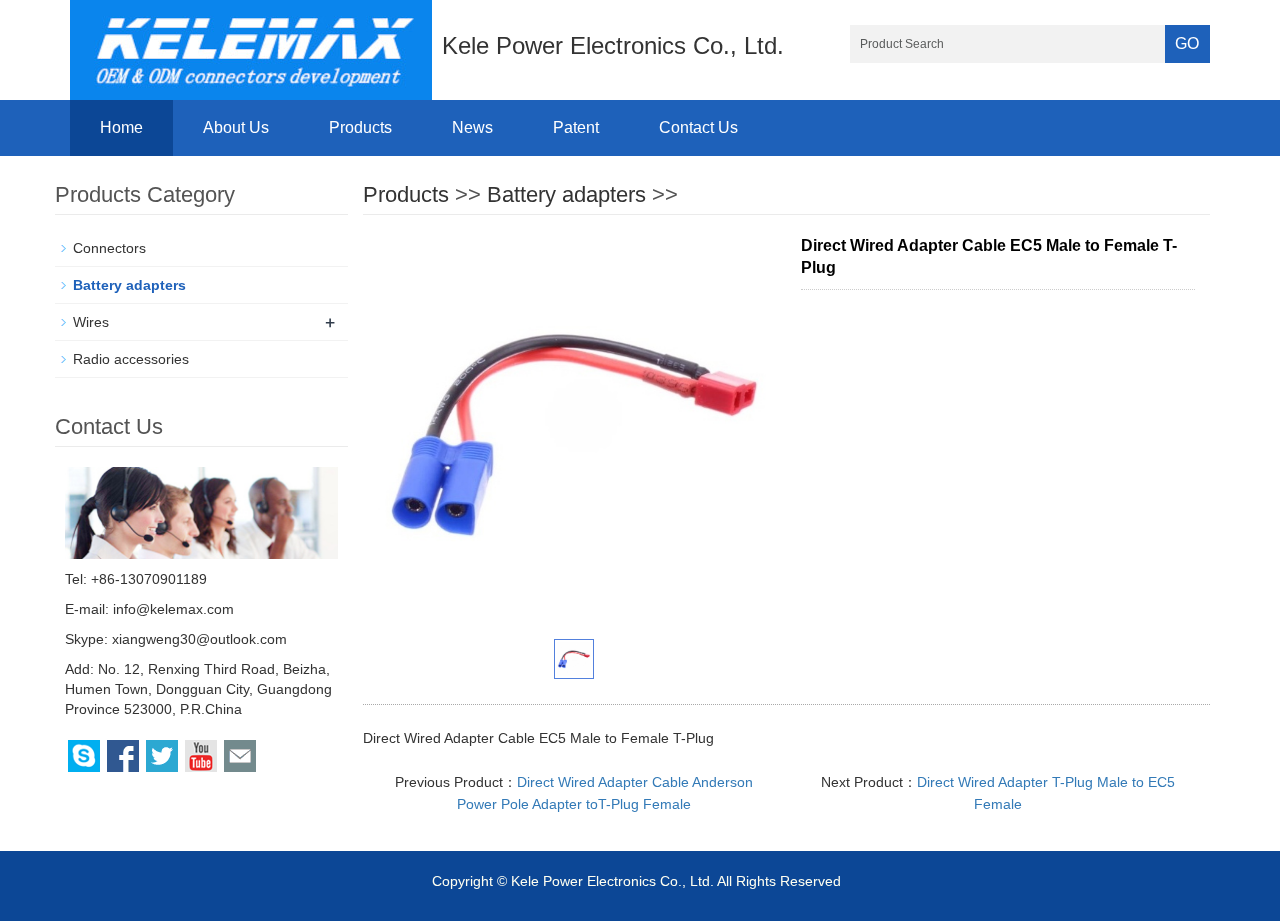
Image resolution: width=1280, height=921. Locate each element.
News (472, 127)
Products (360, 127)
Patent (576, 127)
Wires (91, 322)
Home (121, 127)
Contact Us (698, 127)
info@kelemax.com (173, 609)
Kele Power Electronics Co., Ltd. (612, 881)
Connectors (109, 248)
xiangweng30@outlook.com (199, 639)
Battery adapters (566, 194)
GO (1187, 43)
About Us (236, 127)
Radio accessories (131, 359)
